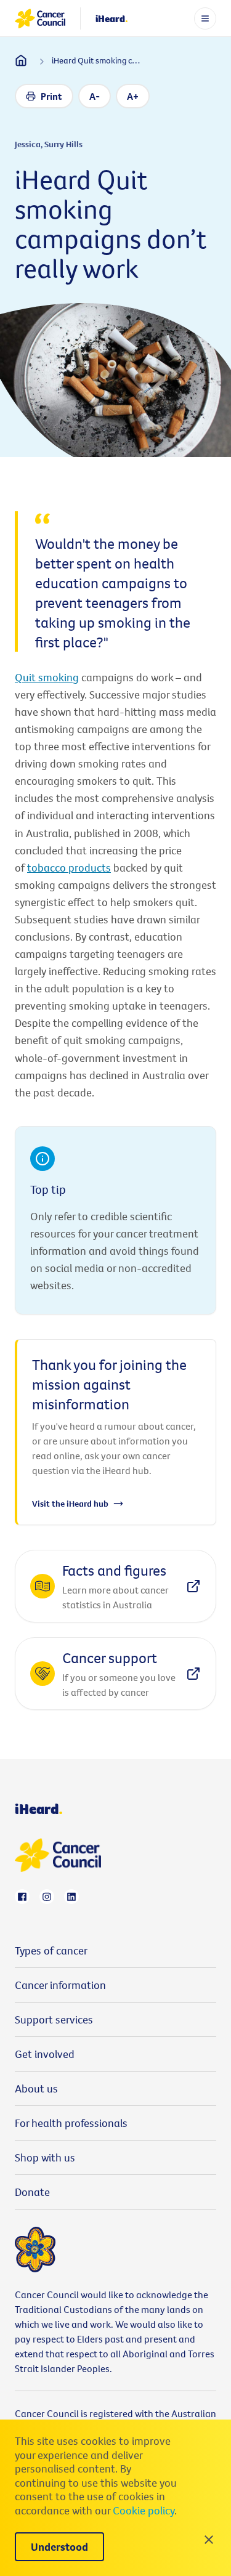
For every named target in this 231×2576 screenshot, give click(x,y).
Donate (32, 2192)
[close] (209, 2540)
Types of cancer (51, 1950)
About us (36, 2088)
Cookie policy (144, 2510)
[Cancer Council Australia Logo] (40, 18)
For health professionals (71, 2123)
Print (51, 96)
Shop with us (45, 2157)
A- (95, 96)
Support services (54, 2019)
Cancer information (60, 1985)
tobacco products (69, 868)
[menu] (205, 18)
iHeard (112, 18)
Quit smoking (47, 677)
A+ (133, 96)
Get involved (45, 2054)
